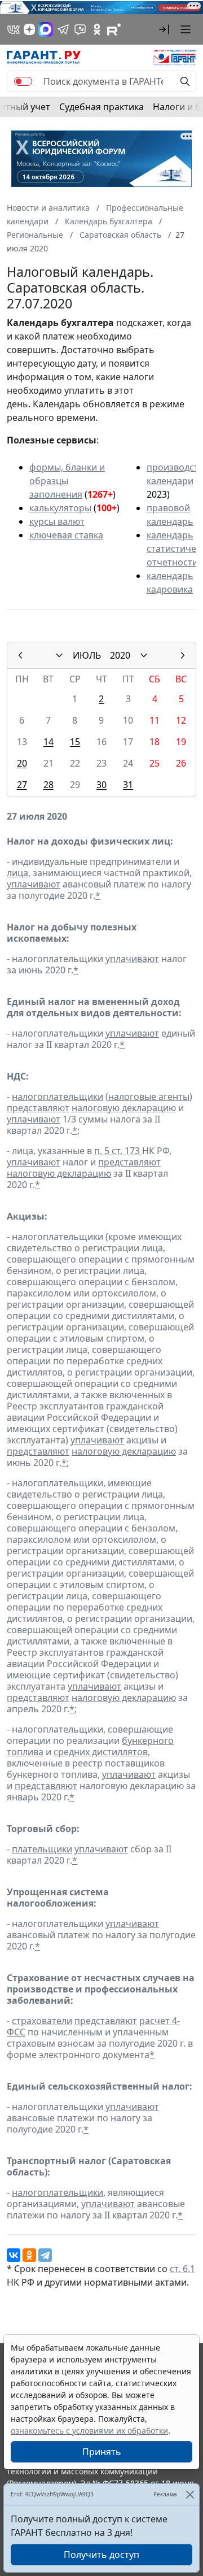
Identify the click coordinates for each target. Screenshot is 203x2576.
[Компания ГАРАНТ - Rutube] (114, 29)
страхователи (42, 2021)
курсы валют (57, 521)
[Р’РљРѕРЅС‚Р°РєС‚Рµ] (14, 2255)
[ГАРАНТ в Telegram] (63, 29)
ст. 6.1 (182, 2269)
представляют (38, 1108)
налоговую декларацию (124, 1108)
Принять (102, 2452)
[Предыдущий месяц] (20, 655)
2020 (120, 655)
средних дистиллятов (101, 1752)
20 (22, 763)
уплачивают (34, 884)
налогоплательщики (58, 1096)
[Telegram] (45, 2255)
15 (75, 742)
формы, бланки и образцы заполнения (67, 481)
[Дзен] (29, 29)
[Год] (144, 655)
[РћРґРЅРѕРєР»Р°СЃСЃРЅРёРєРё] (29, 2255)
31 (128, 785)
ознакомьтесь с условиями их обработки (89, 2431)
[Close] (190, 2494)
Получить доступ (101, 2555)
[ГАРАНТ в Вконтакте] (14, 29)
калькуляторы (60, 508)
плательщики (42, 1849)
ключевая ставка (66, 535)
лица (17, 873)
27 (22, 785)
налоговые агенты (149, 1096)
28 (48, 785)
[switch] (23, 81)
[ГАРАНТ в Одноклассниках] (97, 29)
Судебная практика (101, 107)
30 (101, 785)
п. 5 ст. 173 (118, 1151)
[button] (164, 29)
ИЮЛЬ (87, 655)
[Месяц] (59, 655)
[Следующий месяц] (183, 655)
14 (48, 742)
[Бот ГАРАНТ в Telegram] (80, 29)
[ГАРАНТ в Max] (46, 29)
